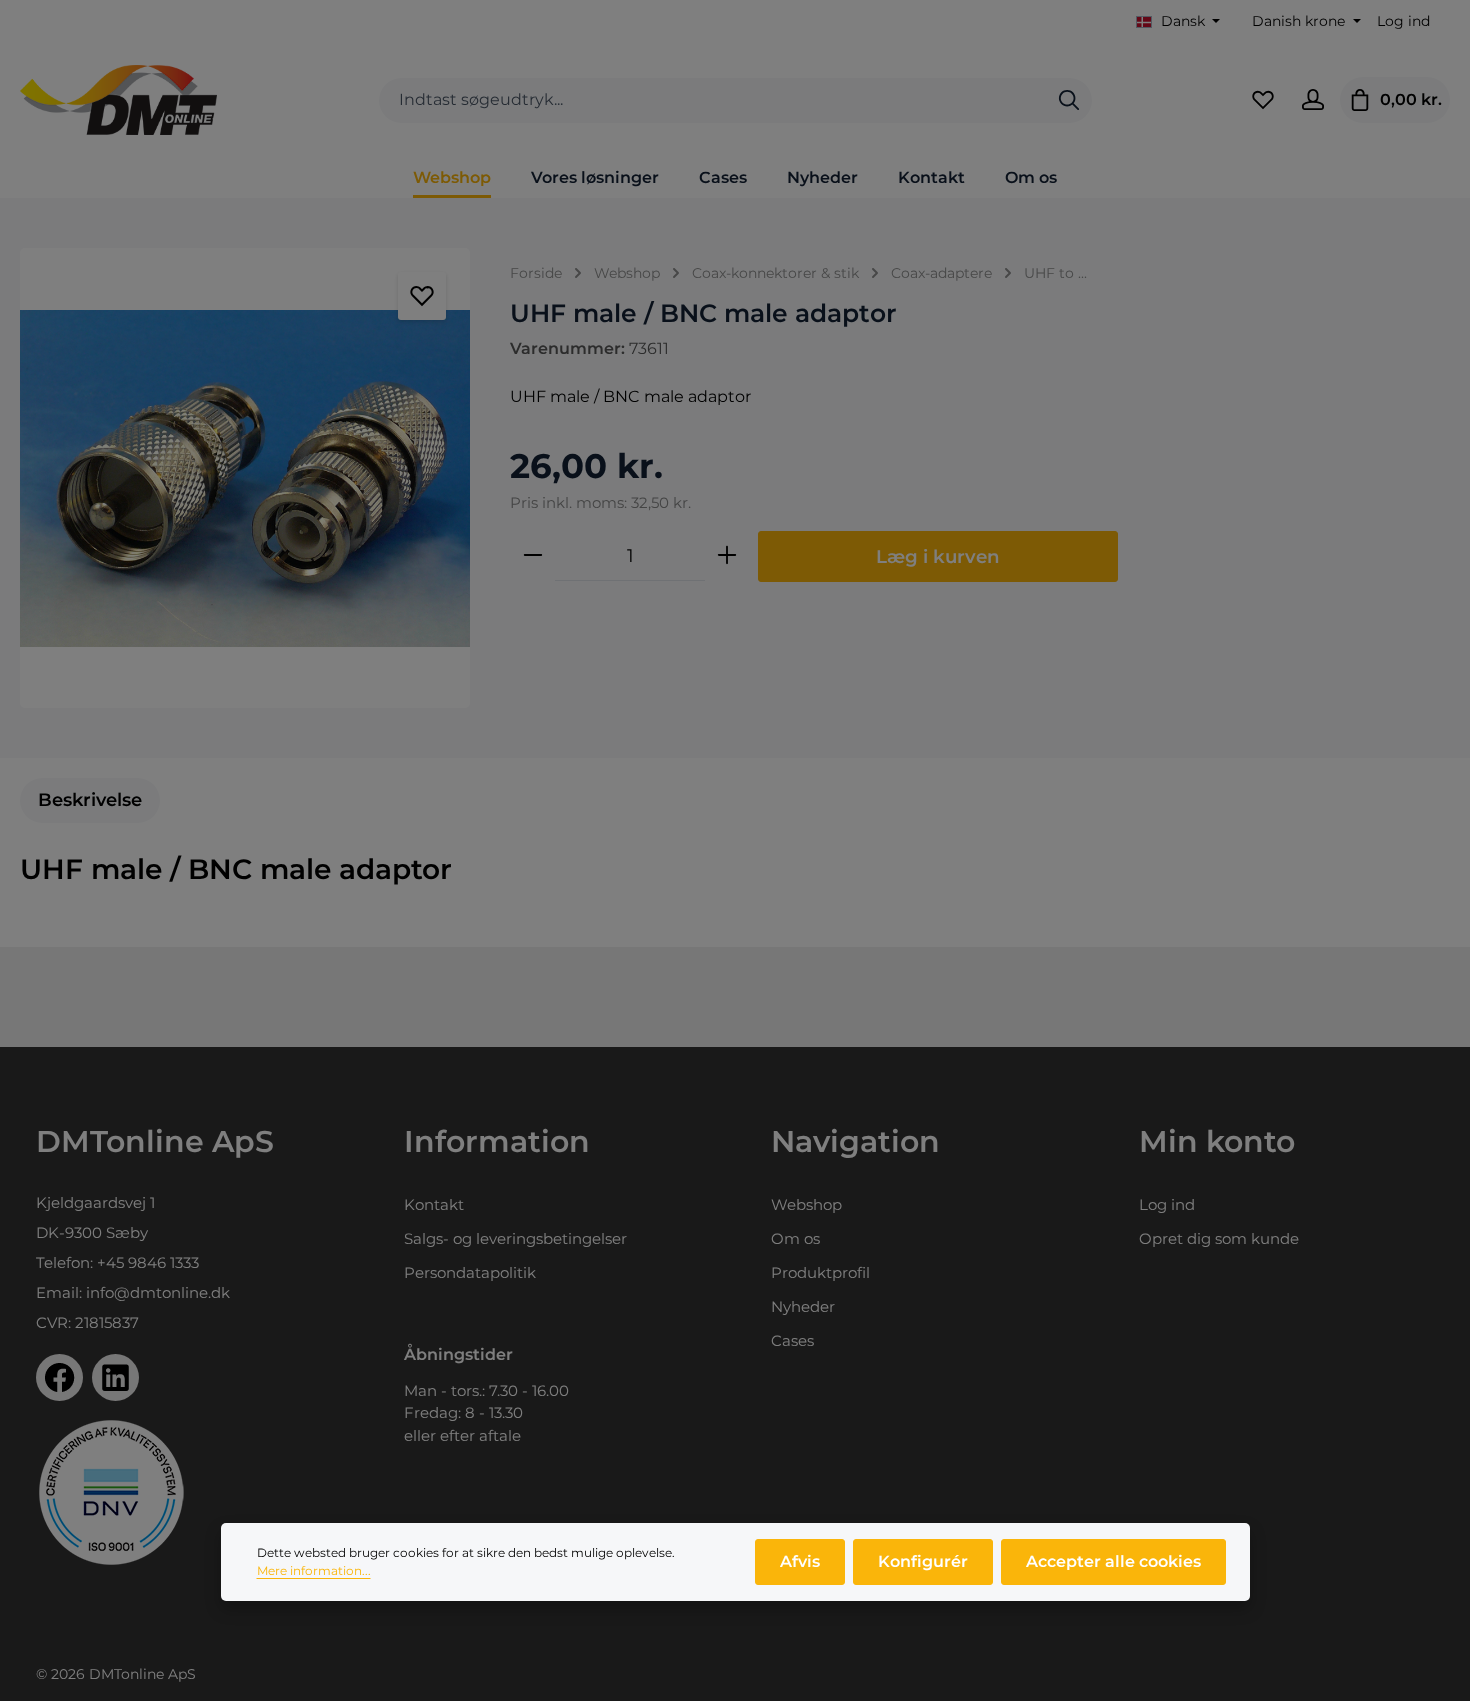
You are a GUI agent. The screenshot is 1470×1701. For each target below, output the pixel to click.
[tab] (90, 800)
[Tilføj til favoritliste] (422, 296)
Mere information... (314, 1570)
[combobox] (713, 100)
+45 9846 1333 (148, 1262)
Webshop (806, 1204)
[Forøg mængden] (727, 556)
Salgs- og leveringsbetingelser (515, 1238)
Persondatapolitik (470, 1272)
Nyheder (803, 1306)
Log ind (1403, 21)
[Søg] (1069, 100)
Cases (792, 1340)
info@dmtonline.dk (158, 1292)
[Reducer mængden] (533, 556)
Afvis (800, 1561)
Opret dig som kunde (1219, 1238)
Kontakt (434, 1204)
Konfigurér (923, 1561)
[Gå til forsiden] (118, 100)
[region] (245, 478)
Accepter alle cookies (1113, 1561)
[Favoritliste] (1263, 100)
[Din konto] (1313, 100)
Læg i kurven (938, 556)
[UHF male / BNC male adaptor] (245, 478)
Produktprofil (820, 1272)
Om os (795, 1238)
